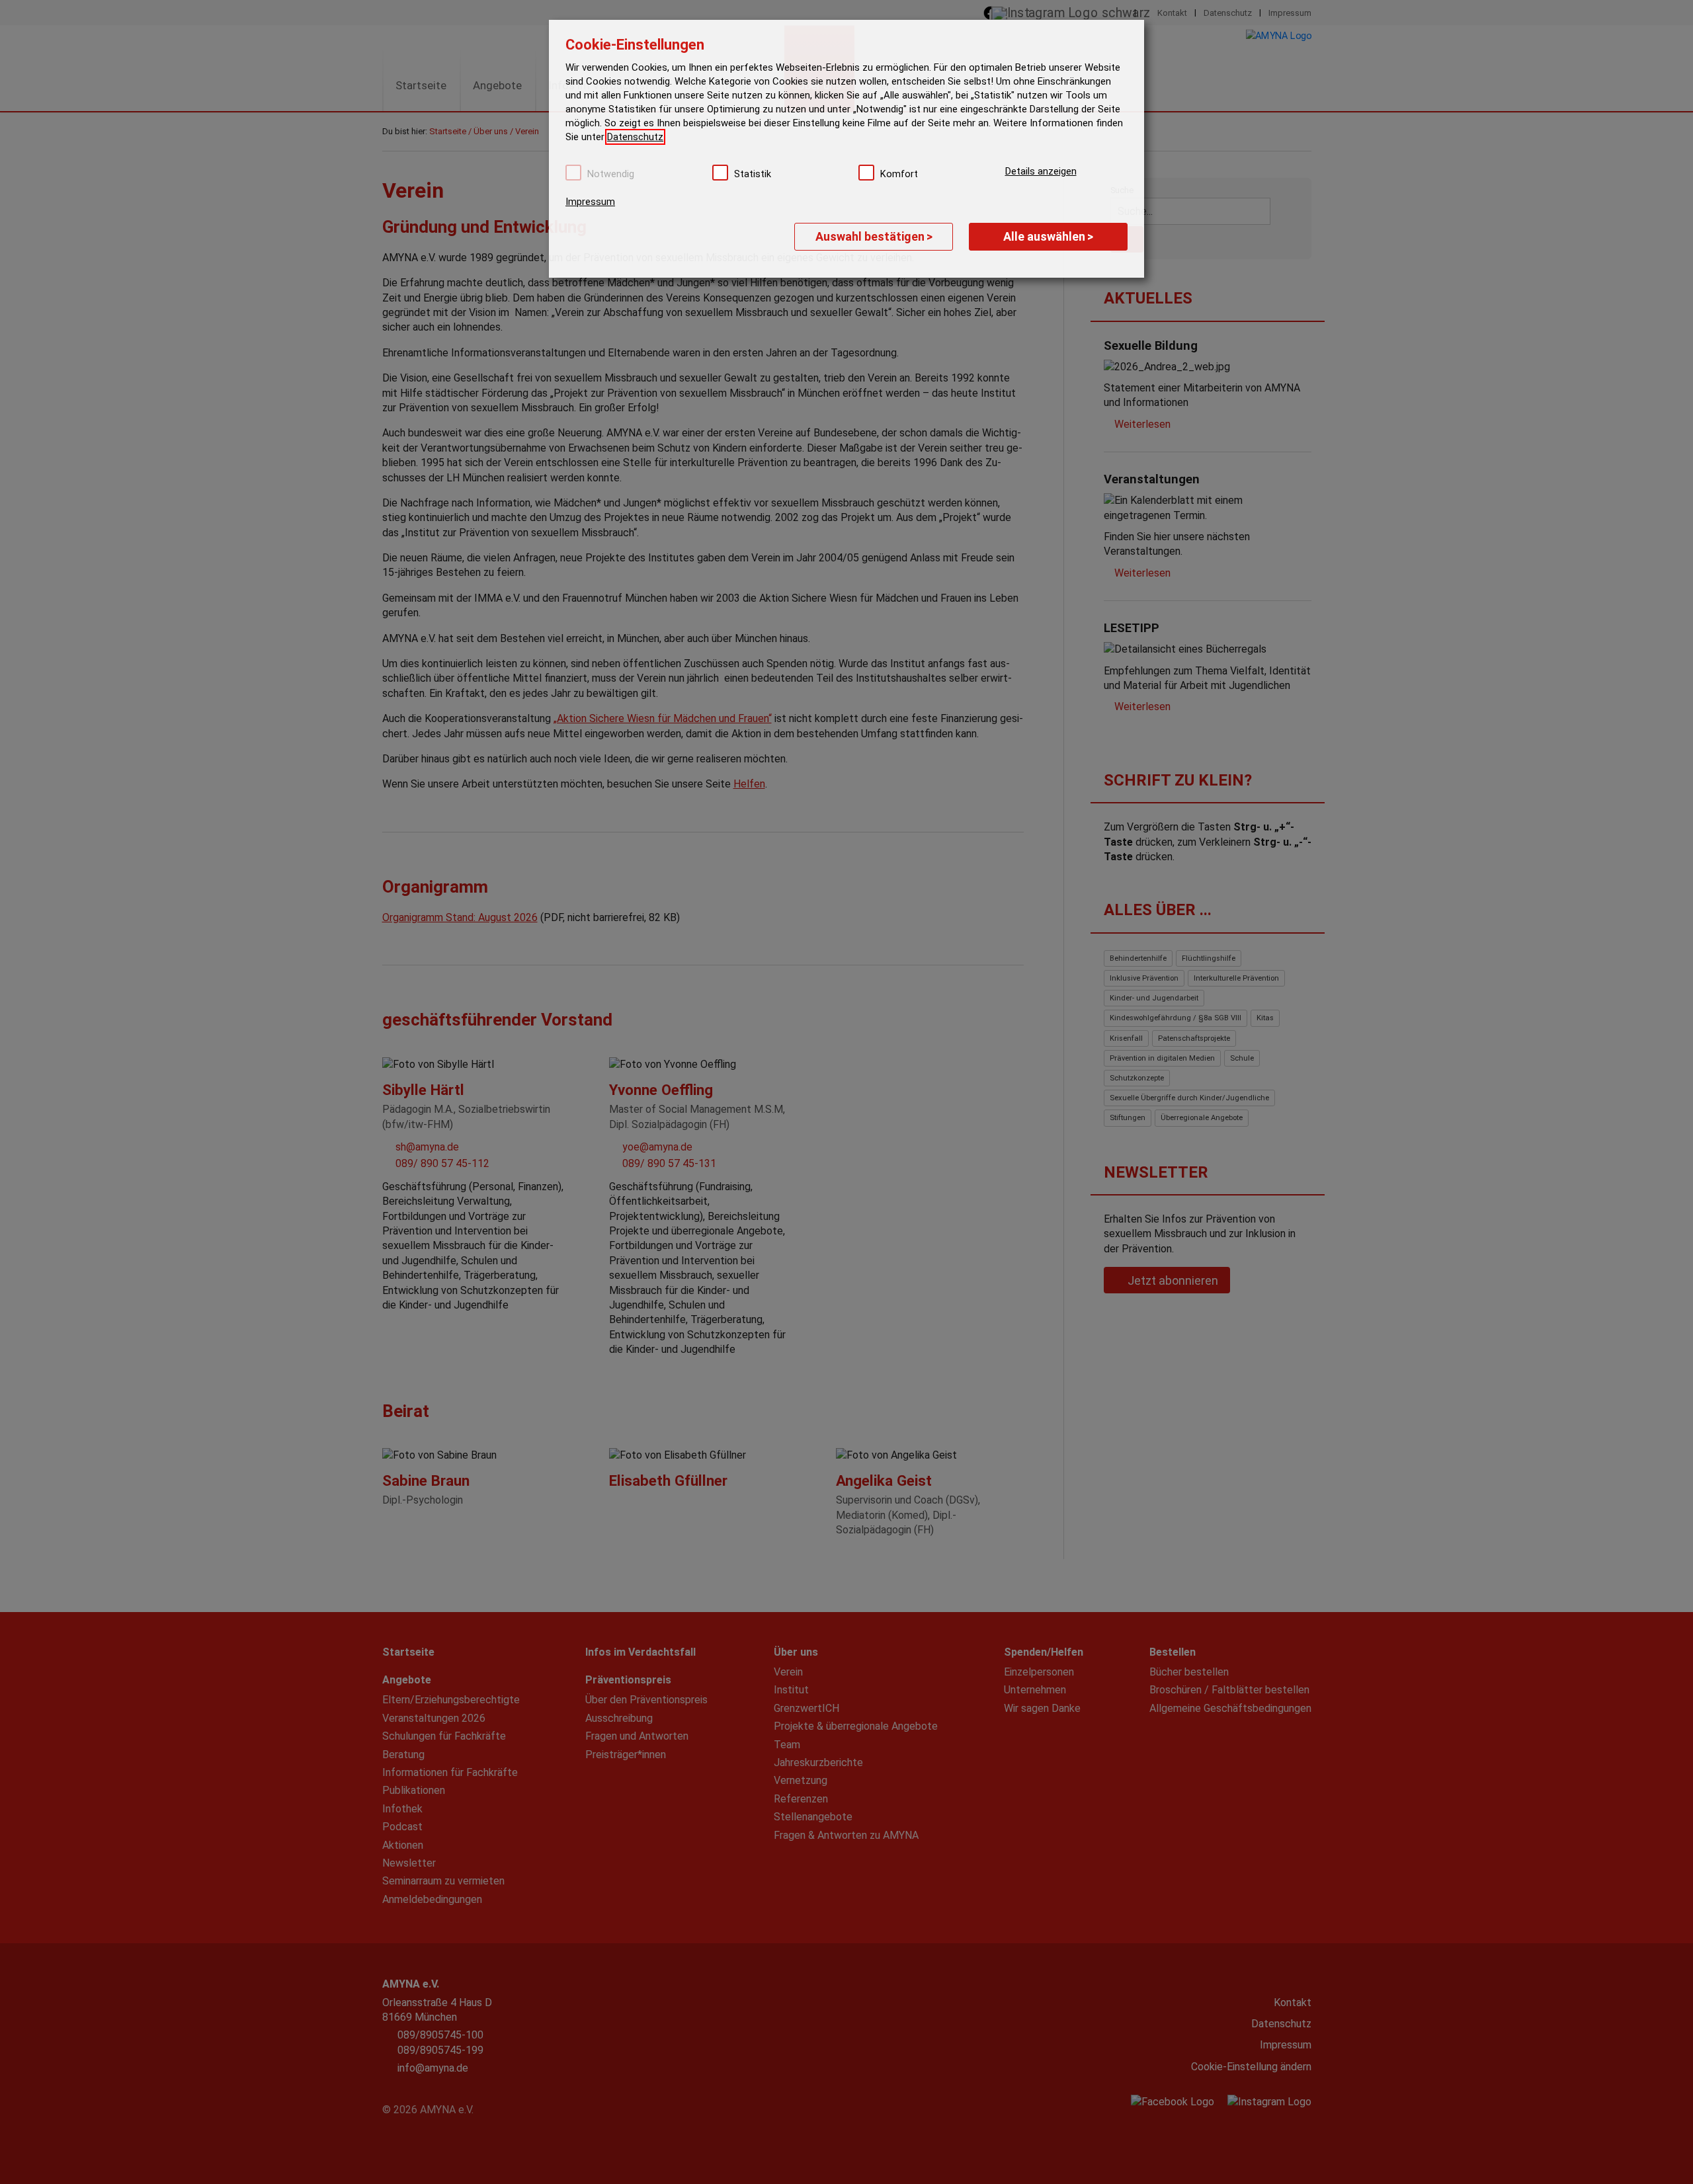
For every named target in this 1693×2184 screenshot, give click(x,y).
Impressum (590, 202)
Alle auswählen (1048, 236)
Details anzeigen (1041, 171)
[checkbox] (573, 173)
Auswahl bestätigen (874, 236)
